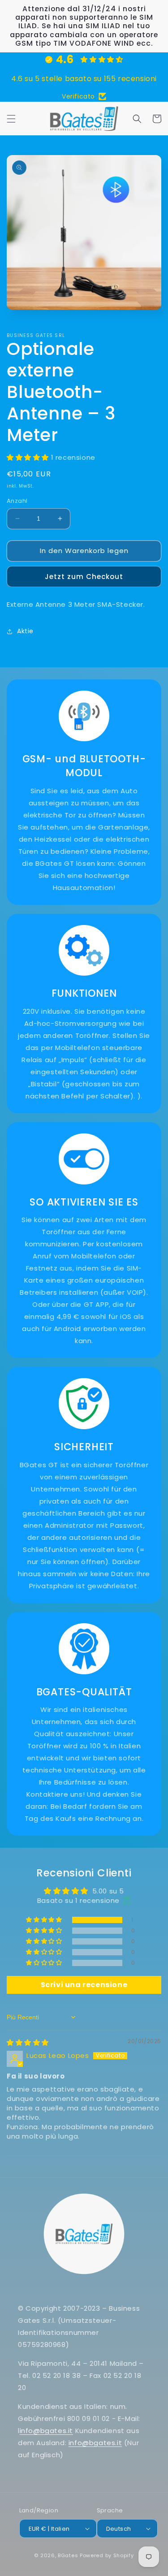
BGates (68, 2555)
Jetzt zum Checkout (84, 577)
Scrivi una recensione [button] (84, 1985)
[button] (11, 119)
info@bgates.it (46, 2431)
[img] (28, 2042)
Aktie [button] (25, 631)
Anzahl (17, 501)
